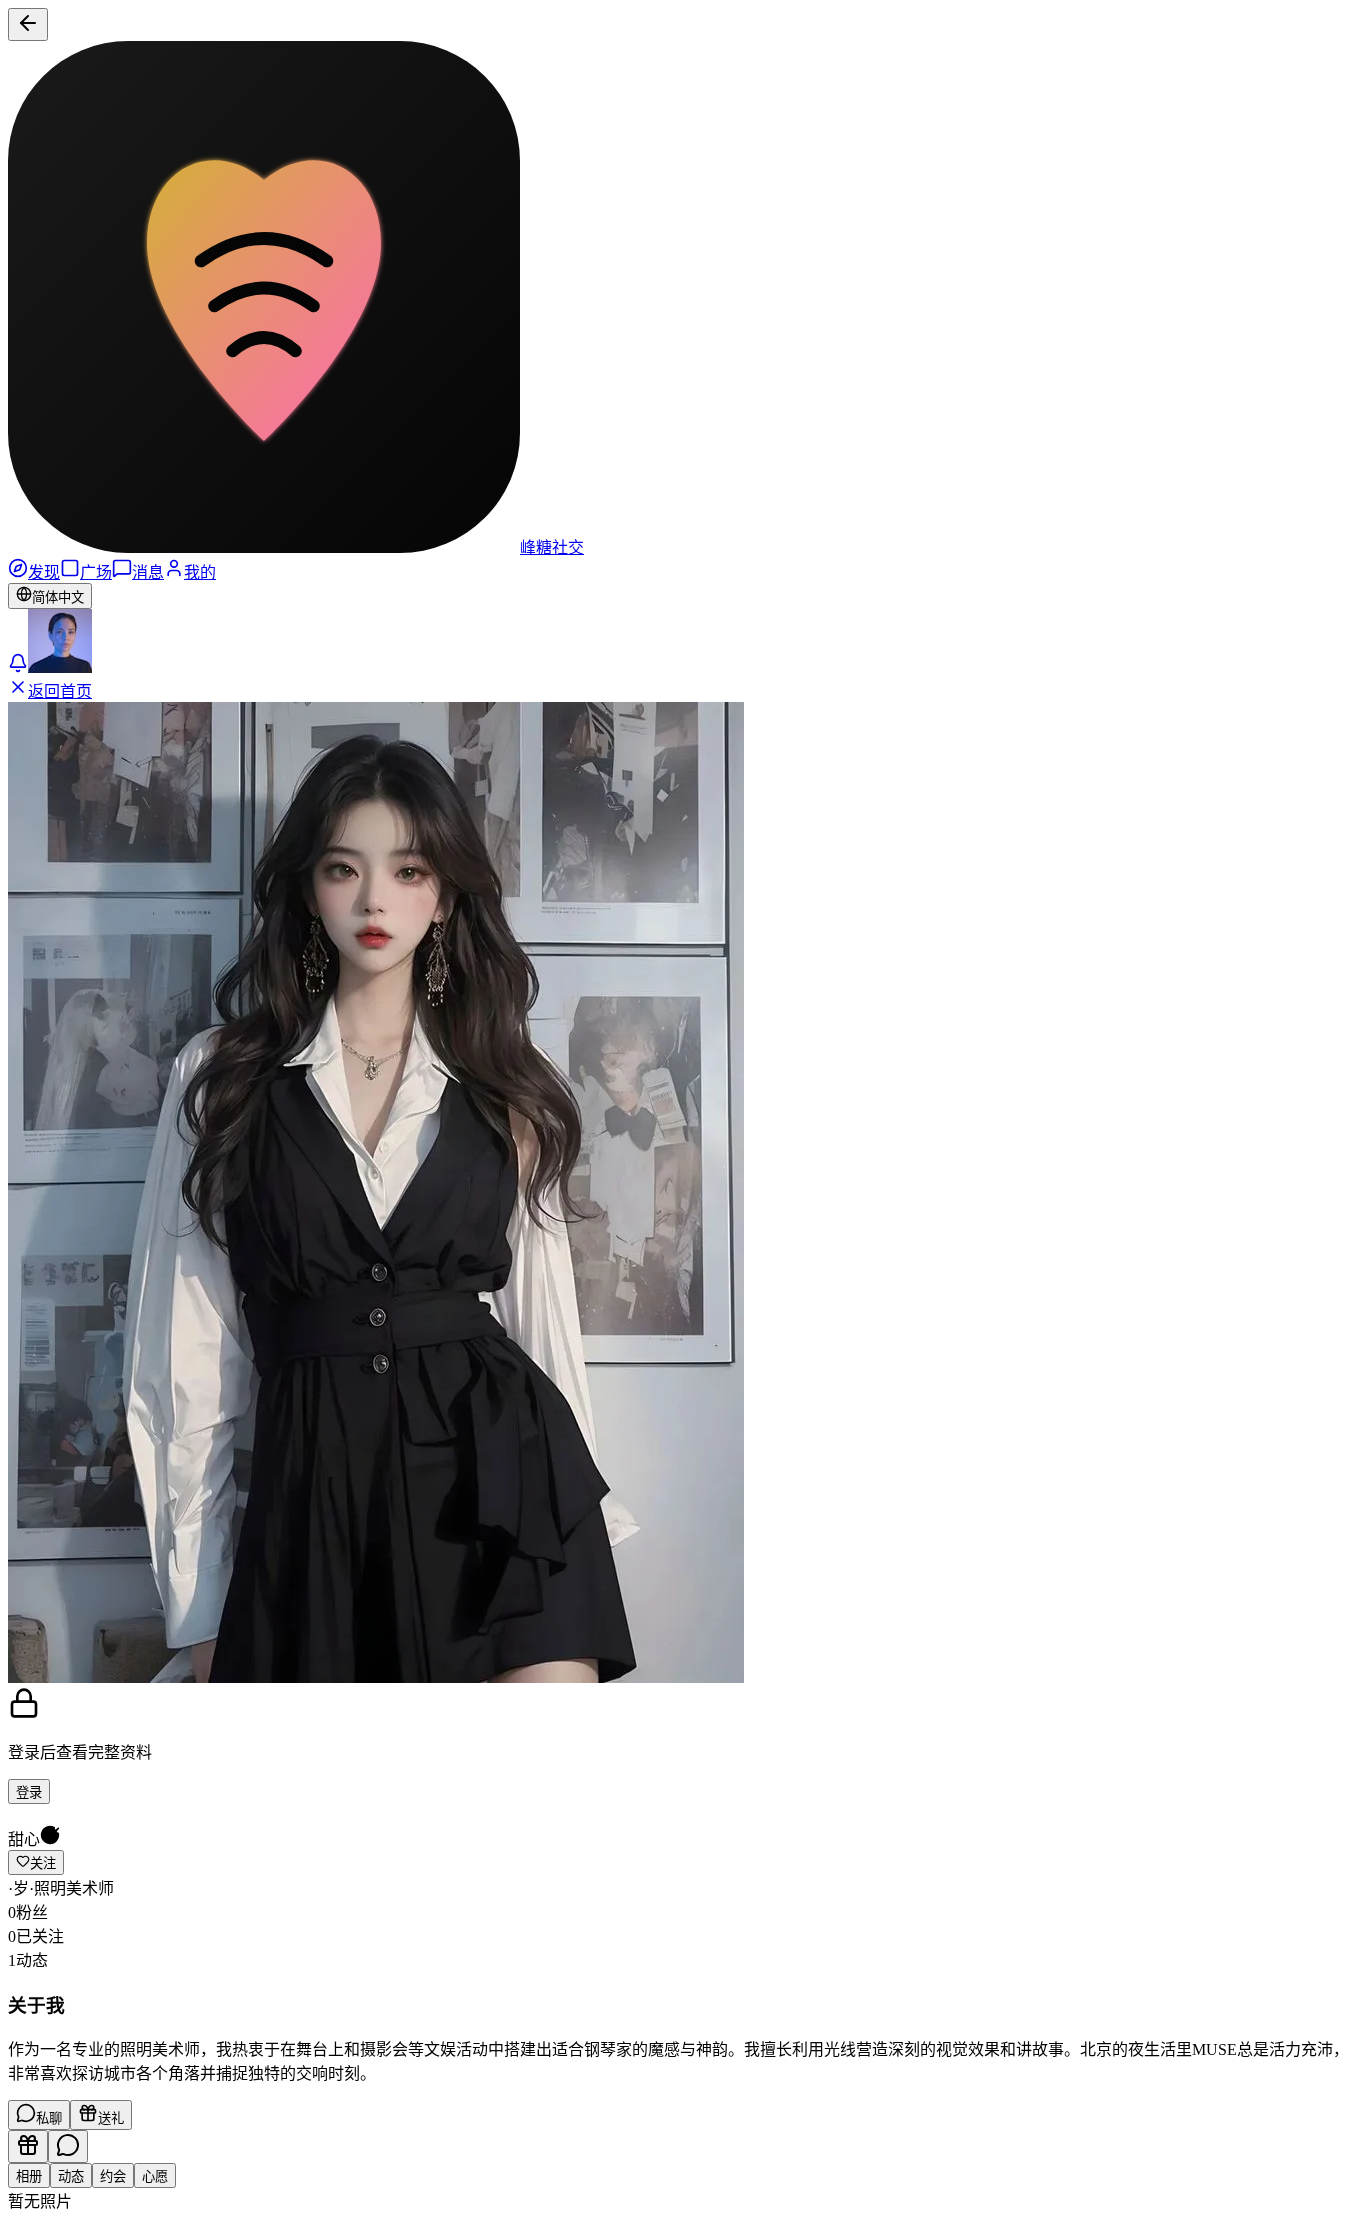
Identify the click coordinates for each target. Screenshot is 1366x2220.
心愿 (155, 2176)
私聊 (49, 2118)
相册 (29, 2176)
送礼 (111, 2118)
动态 (71, 2176)
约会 (113, 2176)
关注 (43, 1863)
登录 (29, 1792)
